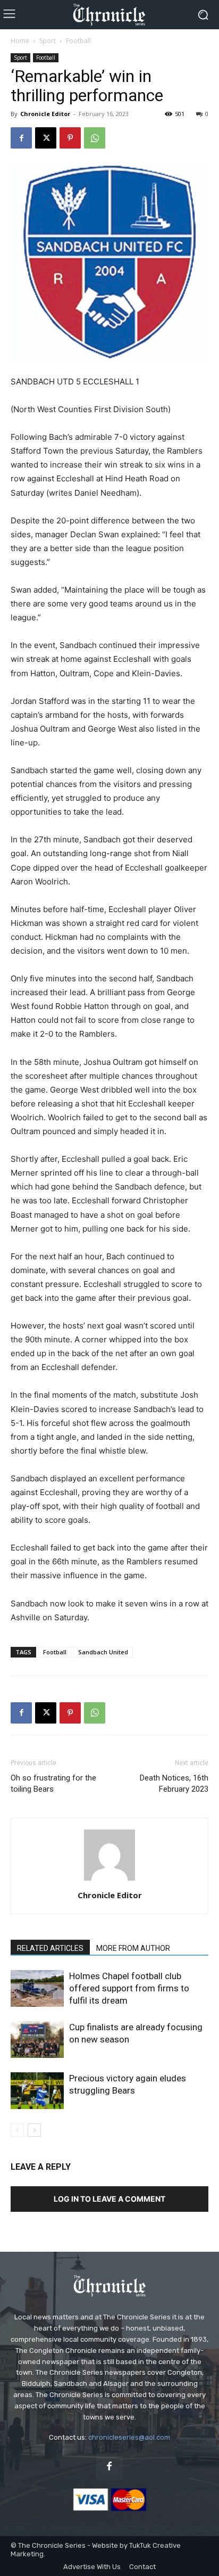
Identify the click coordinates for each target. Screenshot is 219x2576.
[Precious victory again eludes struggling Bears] (37, 2091)
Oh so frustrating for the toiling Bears (53, 1783)
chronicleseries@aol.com (129, 2437)
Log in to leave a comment (109, 2199)
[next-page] (34, 2130)
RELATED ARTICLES (50, 1948)
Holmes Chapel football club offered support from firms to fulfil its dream (129, 1988)
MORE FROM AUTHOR (133, 1948)
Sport (48, 41)
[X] (46, 138)
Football (78, 41)
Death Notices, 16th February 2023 (174, 1783)
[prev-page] (17, 2130)
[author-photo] (109, 1880)
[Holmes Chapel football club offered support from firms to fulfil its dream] (37, 1988)
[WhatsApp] (95, 138)
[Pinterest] (70, 138)
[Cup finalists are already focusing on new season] (37, 2040)
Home (20, 41)
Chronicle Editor (45, 114)
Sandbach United (103, 1652)
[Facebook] (21, 138)
